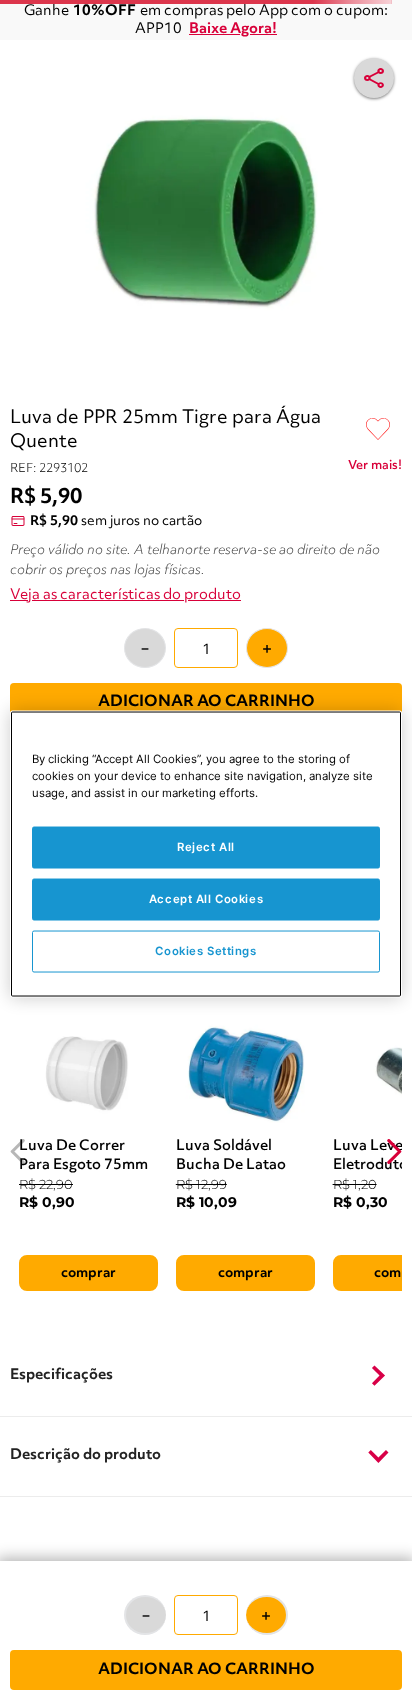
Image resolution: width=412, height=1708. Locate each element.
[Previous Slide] (18, 1151)
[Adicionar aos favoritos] (378, 430)
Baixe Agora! (233, 29)
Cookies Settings (205, 951)
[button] (206, 1376)
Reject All (206, 847)
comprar (88, 1273)
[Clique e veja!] (375, 469)
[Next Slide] (393, 1151)
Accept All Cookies (206, 899)
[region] (205, 854)
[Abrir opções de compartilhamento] (374, 78)
